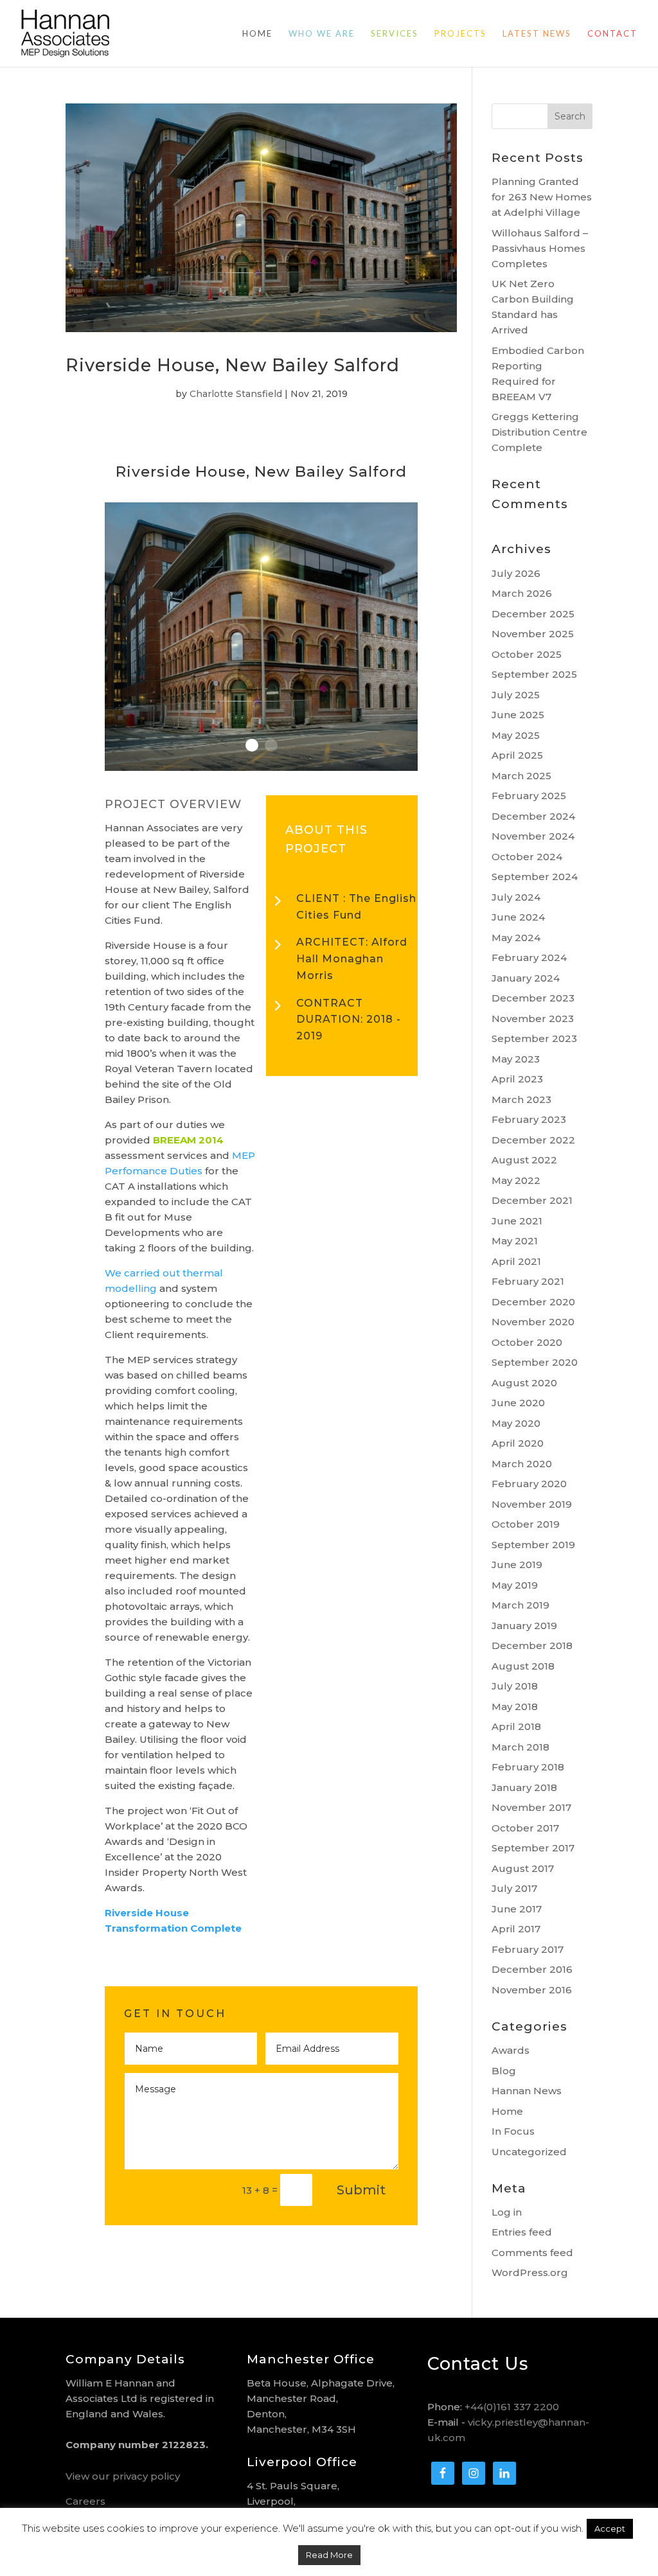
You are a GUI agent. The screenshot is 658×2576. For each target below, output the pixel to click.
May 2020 (516, 1423)
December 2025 (533, 614)
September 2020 (535, 1362)
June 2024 (518, 917)
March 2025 (521, 776)
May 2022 (516, 1180)
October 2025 (527, 654)
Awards (511, 2050)
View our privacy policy (123, 2476)
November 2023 (533, 1019)
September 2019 (533, 1545)
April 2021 (516, 1261)
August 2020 (524, 1383)
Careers (85, 2501)
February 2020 (529, 1484)
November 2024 (533, 836)
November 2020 (533, 1322)
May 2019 (515, 1585)
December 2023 (533, 998)
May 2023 (516, 1059)
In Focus (513, 2131)
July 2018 (515, 1686)
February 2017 (528, 1949)
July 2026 (516, 573)
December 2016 (532, 1969)
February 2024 (529, 957)
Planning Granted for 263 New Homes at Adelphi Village (542, 197)
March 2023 (521, 1099)
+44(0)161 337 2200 (512, 2407)
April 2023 (517, 1079)
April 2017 (516, 1929)
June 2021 (517, 1221)
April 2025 (517, 755)
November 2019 (532, 1504)
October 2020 (527, 1342)
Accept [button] (610, 2528)
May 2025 (516, 735)
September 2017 (533, 1848)
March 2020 (522, 1464)
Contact (612, 34)
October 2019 (526, 1524)
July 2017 (514, 1888)
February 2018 (528, 1767)
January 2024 (526, 978)
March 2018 (520, 1747)
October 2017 (525, 1828)
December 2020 (533, 1302)
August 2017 (523, 1868)
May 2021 (515, 1241)
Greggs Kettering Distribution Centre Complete (539, 432)
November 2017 (531, 1807)
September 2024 (535, 877)
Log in (507, 2212)
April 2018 (516, 1726)
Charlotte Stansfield (236, 394)
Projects (460, 34)
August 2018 (523, 1666)
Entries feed (522, 2232)
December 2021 (532, 1200)
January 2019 (524, 1626)
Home (257, 34)
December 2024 (533, 816)
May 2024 (516, 938)
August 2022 (524, 1160)
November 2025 (533, 634)
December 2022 (533, 1140)
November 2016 (532, 1990)
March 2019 (520, 1605)
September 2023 (534, 1038)
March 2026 (522, 593)
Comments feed (532, 2253)
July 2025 (516, 695)
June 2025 (518, 715)
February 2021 (528, 1281)
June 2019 (517, 1565)
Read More (329, 2555)
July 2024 (516, 897)
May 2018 (515, 1707)
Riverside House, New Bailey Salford (233, 365)
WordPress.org (530, 2272)
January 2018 (524, 1787)
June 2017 (517, 1909)
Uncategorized (529, 2152)
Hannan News (527, 2091)
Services (395, 34)
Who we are (322, 34)
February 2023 (529, 1119)
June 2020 (518, 1403)
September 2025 (534, 674)
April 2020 (518, 1443)
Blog (504, 2071)
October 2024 (527, 857)
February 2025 (529, 796)
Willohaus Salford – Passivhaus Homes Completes (540, 248)
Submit (361, 2190)
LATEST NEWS (537, 34)
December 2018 (532, 1645)
